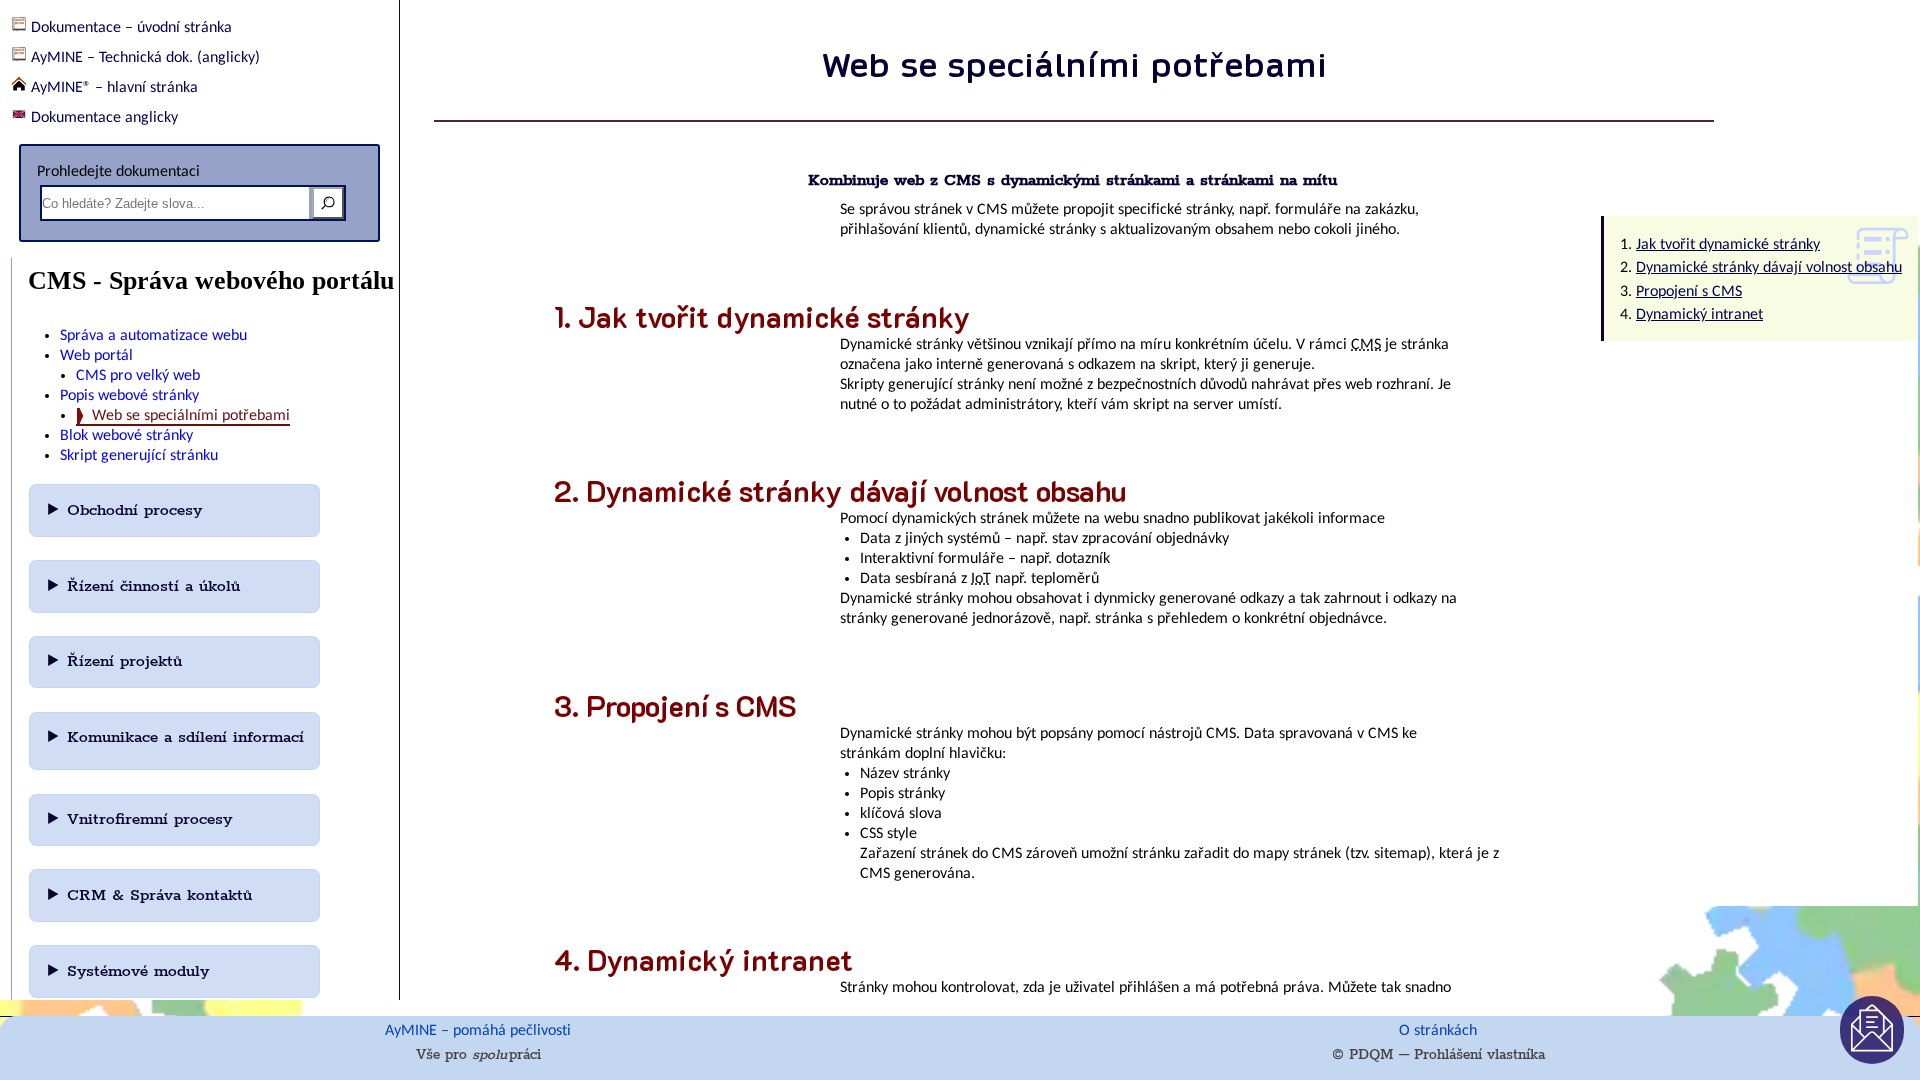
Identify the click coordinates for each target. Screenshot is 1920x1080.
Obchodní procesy (137, 510)
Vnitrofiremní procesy (152, 819)
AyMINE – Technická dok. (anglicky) (145, 58)
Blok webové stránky (126, 436)
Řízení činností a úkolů (156, 586)
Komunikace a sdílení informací (185, 737)
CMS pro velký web (138, 376)
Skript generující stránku (139, 456)
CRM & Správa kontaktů (162, 895)
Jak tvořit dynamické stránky (1728, 245)
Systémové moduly (141, 971)
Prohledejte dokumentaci (118, 172)
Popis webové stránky (129, 396)
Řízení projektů (127, 661)
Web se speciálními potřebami (191, 416)
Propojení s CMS (1689, 292)
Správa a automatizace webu (153, 336)
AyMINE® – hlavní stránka (114, 88)
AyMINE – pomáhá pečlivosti (478, 1031)
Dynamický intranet (1699, 315)
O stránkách (1438, 1031)
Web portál (96, 356)
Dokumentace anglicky (104, 118)
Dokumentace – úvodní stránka (131, 28)
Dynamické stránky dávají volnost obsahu (1769, 268)
